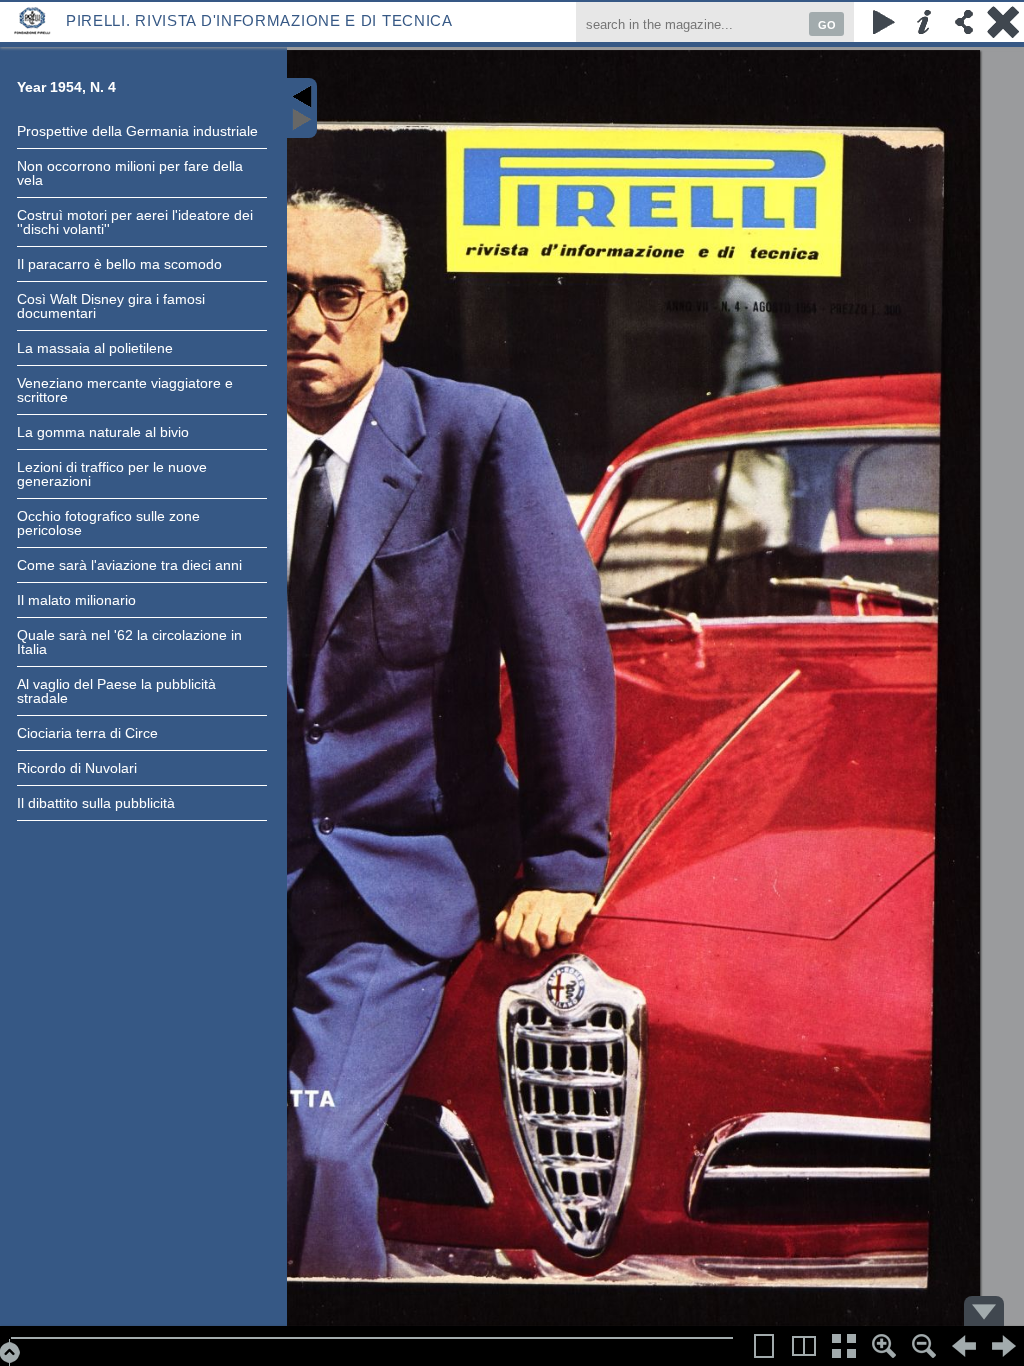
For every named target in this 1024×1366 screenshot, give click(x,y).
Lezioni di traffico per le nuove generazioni (112, 474)
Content (302, 108)
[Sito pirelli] (33, 19)
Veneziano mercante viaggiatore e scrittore (125, 390)
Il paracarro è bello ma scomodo (119, 264)
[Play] (884, 22)
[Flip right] (1004, 1346)
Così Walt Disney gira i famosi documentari (111, 306)
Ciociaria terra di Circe (87, 733)
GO (827, 25)
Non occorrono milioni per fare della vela (130, 173)
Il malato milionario (76, 600)
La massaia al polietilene (95, 348)
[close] (1004, 22)
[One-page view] (764, 1346)
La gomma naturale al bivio (103, 432)
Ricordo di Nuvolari (77, 768)
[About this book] (924, 22)
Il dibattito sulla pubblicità (96, 803)
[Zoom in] (884, 1346)
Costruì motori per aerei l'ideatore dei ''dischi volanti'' (135, 222)
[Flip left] (964, 1346)
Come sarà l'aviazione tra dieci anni (129, 565)
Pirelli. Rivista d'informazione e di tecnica (259, 20)
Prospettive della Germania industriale (137, 131)
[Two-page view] (804, 1346)
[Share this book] (964, 22)
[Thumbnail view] (844, 1346)
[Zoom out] (924, 1346)
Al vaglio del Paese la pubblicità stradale (116, 691)
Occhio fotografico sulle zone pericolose (108, 523)
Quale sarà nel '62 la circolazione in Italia (129, 642)
